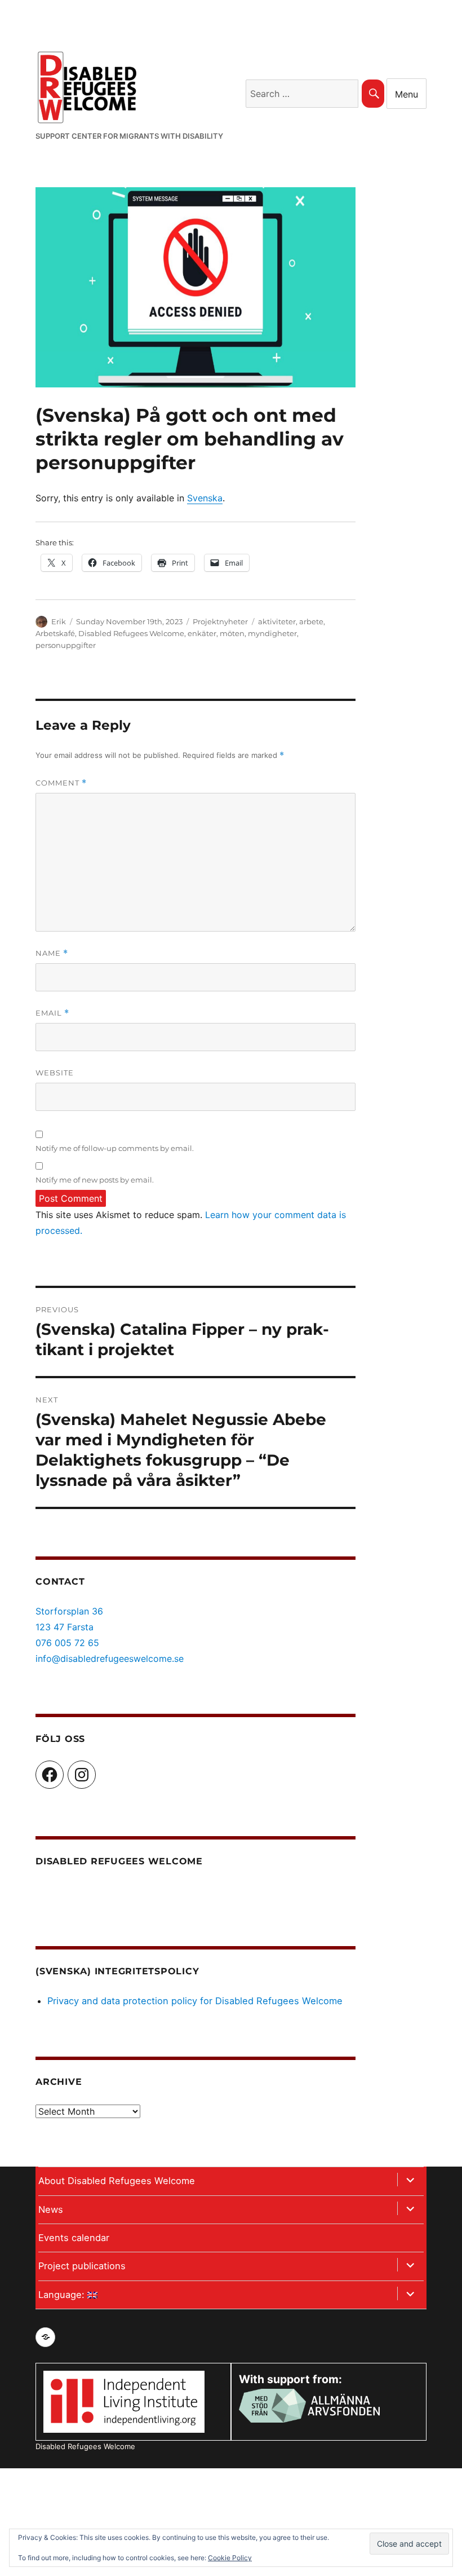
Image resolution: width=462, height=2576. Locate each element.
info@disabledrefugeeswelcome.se (110, 1658)
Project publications (82, 2266)
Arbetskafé (55, 633)
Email (52, 1013)
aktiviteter (277, 621)
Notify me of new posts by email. (95, 1180)
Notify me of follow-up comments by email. (115, 1148)
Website (55, 1073)
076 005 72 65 (67, 1643)
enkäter (202, 633)
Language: (63, 2295)
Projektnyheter (220, 621)
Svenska (205, 498)
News (51, 2209)
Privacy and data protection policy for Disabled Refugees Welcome (195, 2001)
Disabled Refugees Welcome (131, 633)
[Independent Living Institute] (124, 2401)
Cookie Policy (230, 2558)
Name (52, 953)
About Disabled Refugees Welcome (117, 2181)
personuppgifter (66, 645)
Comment (61, 783)
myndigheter (272, 633)
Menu (407, 94)
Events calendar (74, 2238)
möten (232, 633)
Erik (59, 621)
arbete (311, 621)
